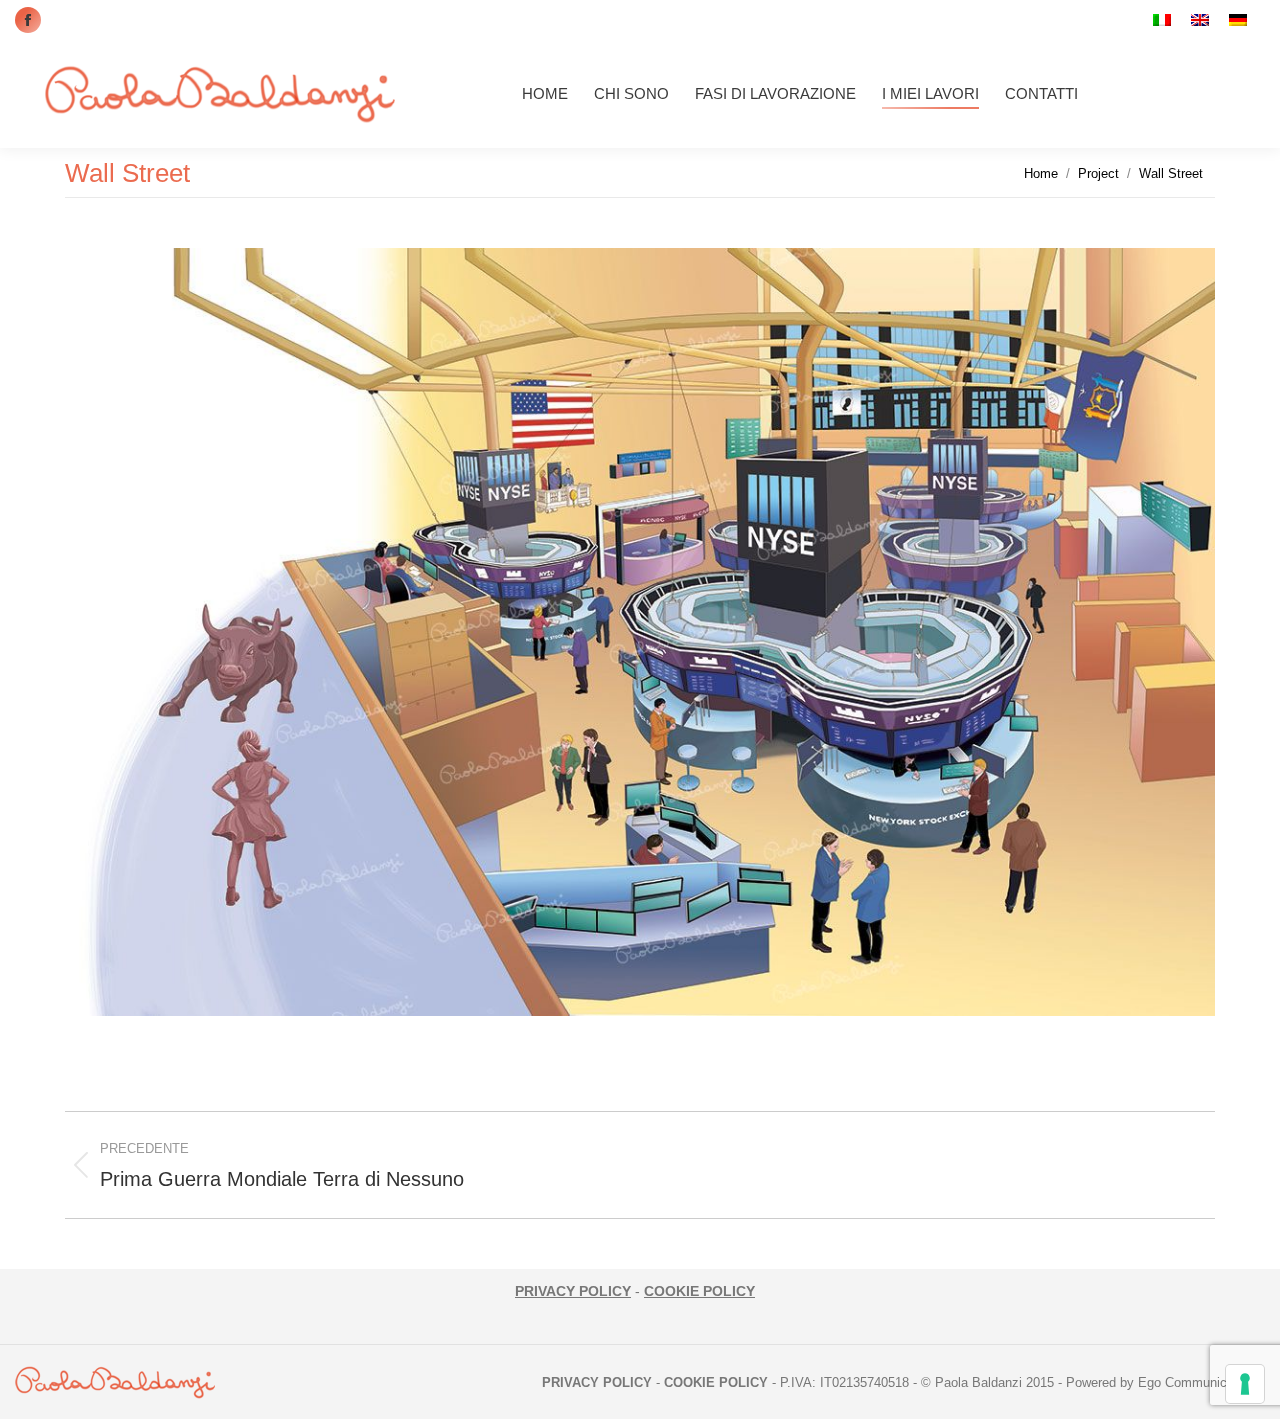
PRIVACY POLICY (573, 1291)
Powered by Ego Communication (1160, 1382)
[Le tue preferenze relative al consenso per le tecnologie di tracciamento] (1245, 1384)
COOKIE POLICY (699, 1291)
